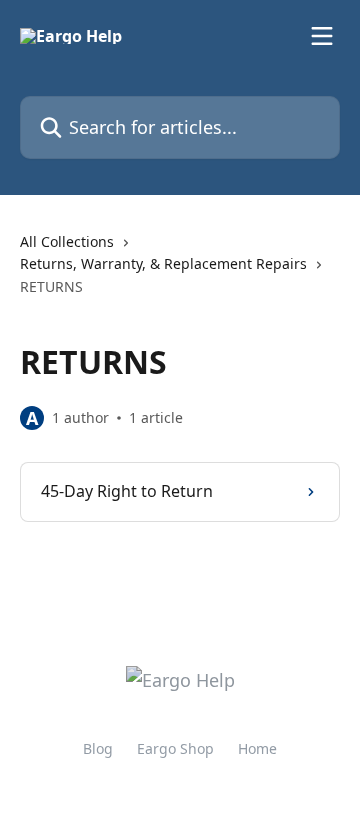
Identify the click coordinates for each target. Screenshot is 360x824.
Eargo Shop (175, 748)
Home (257, 748)
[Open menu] (322, 36)
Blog (98, 748)
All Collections (67, 241)
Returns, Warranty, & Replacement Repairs (163, 263)
